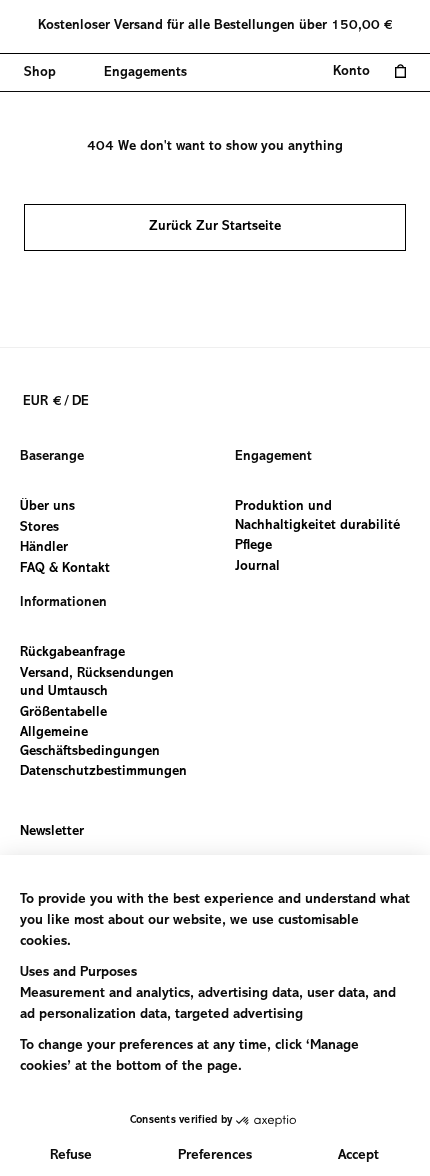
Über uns (47, 507)
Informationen (63, 603)
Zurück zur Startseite (215, 227)
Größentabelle (63, 712)
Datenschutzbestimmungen (103, 772)
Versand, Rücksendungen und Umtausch (97, 682)
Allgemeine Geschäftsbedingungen (90, 742)
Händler (44, 548)
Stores (39, 527)
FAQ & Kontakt (65, 568)
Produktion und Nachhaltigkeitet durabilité (317, 516)
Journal (257, 566)
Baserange (52, 457)
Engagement (273, 457)
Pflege (253, 546)
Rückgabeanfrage (72, 653)
